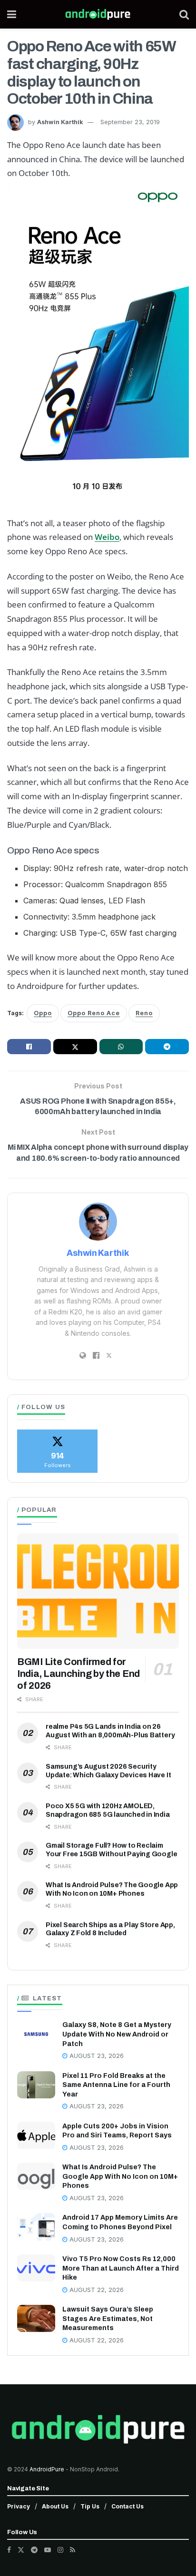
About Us (55, 2506)
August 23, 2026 (96, 2056)
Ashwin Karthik (60, 122)
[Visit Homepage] (98, 14)
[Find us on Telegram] (34, 2550)
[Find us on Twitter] (21, 2550)
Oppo (43, 1013)
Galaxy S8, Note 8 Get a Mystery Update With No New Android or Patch (117, 2034)
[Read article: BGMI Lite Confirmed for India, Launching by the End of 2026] (98, 1591)
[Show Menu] (12, 14)
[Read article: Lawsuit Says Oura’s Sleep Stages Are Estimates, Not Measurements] (36, 2318)
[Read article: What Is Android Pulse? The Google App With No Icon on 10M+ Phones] (36, 2176)
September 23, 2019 (130, 122)
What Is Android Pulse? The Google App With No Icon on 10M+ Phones (120, 2176)
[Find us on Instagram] (60, 2550)
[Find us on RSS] (73, 2550)
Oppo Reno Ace (94, 1013)
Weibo (107, 537)
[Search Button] (184, 14)
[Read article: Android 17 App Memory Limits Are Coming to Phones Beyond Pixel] (36, 2227)
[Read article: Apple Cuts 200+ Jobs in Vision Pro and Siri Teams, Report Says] (36, 2135)
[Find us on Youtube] (48, 2550)
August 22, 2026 (96, 2290)
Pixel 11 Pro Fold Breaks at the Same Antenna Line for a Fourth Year (116, 2085)
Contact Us (127, 2506)
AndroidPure (48, 2469)
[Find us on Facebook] (9, 2550)
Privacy (19, 2506)
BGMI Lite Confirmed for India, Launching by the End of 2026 (78, 1674)
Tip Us (90, 2506)
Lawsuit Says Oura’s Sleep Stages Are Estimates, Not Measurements (108, 2319)
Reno (144, 1013)
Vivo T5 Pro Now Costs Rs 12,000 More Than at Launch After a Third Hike (121, 2268)
